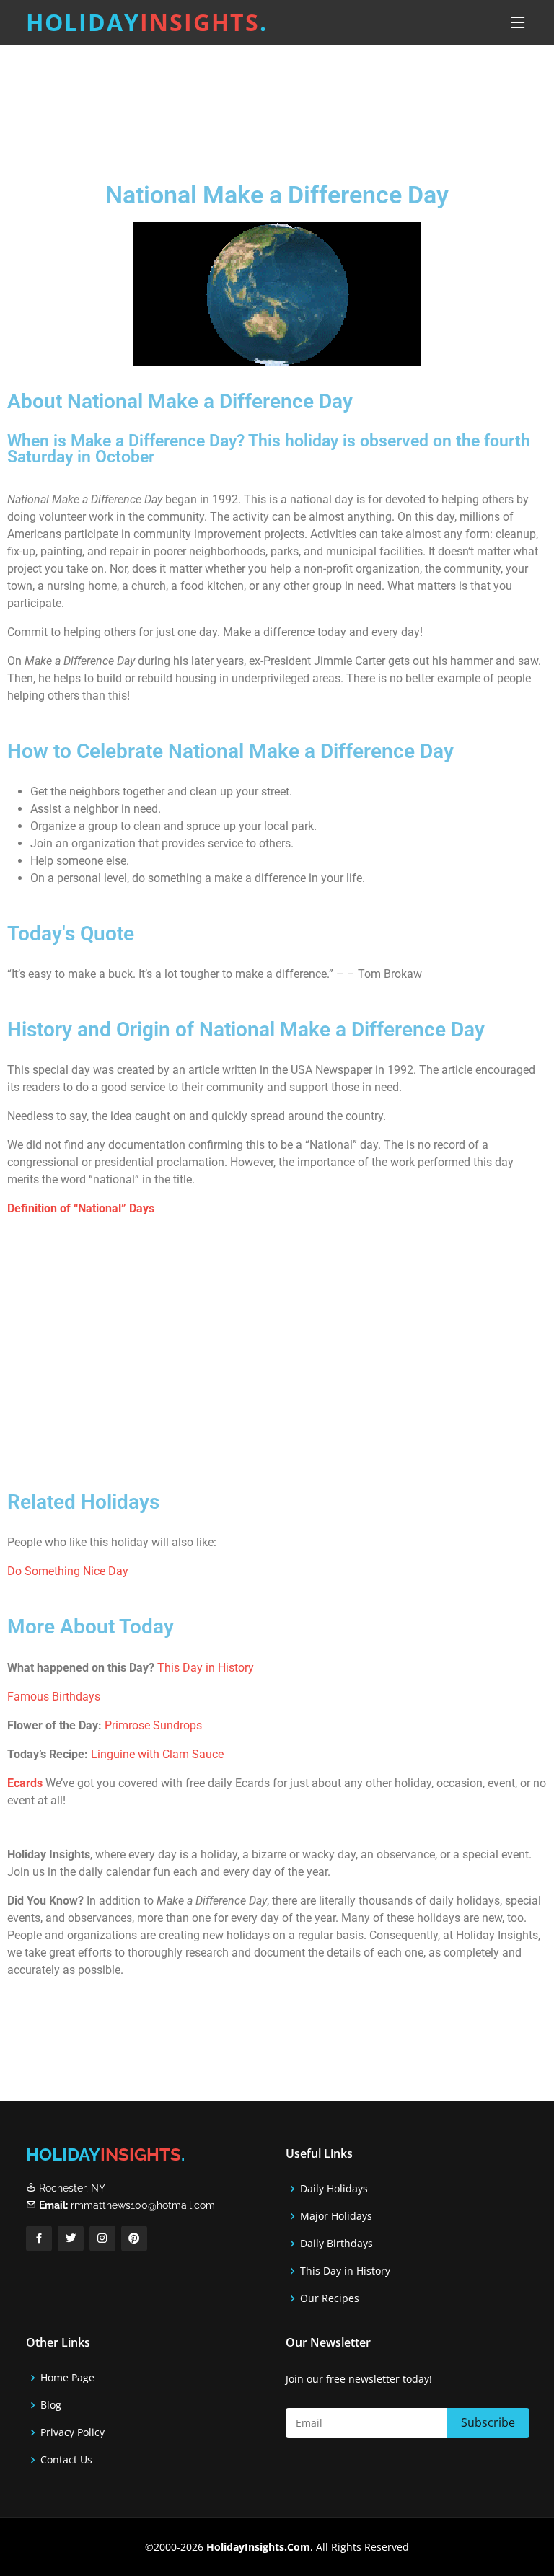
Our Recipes (330, 2298)
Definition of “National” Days (81, 1208)
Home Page (67, 2378)
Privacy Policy (72, 2432)
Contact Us (66, 2460)
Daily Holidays (334, 2189)
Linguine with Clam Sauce (157, 1754)
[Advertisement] (277, 100)
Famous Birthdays (54, 1697)
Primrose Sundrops (153, 1725)
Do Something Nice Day (68, 1571)
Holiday (147, 22)
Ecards (25, 1783)
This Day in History (206, 1668)
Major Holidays (336, 2216)
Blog (51, 2405)
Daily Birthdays (337, 2244)
